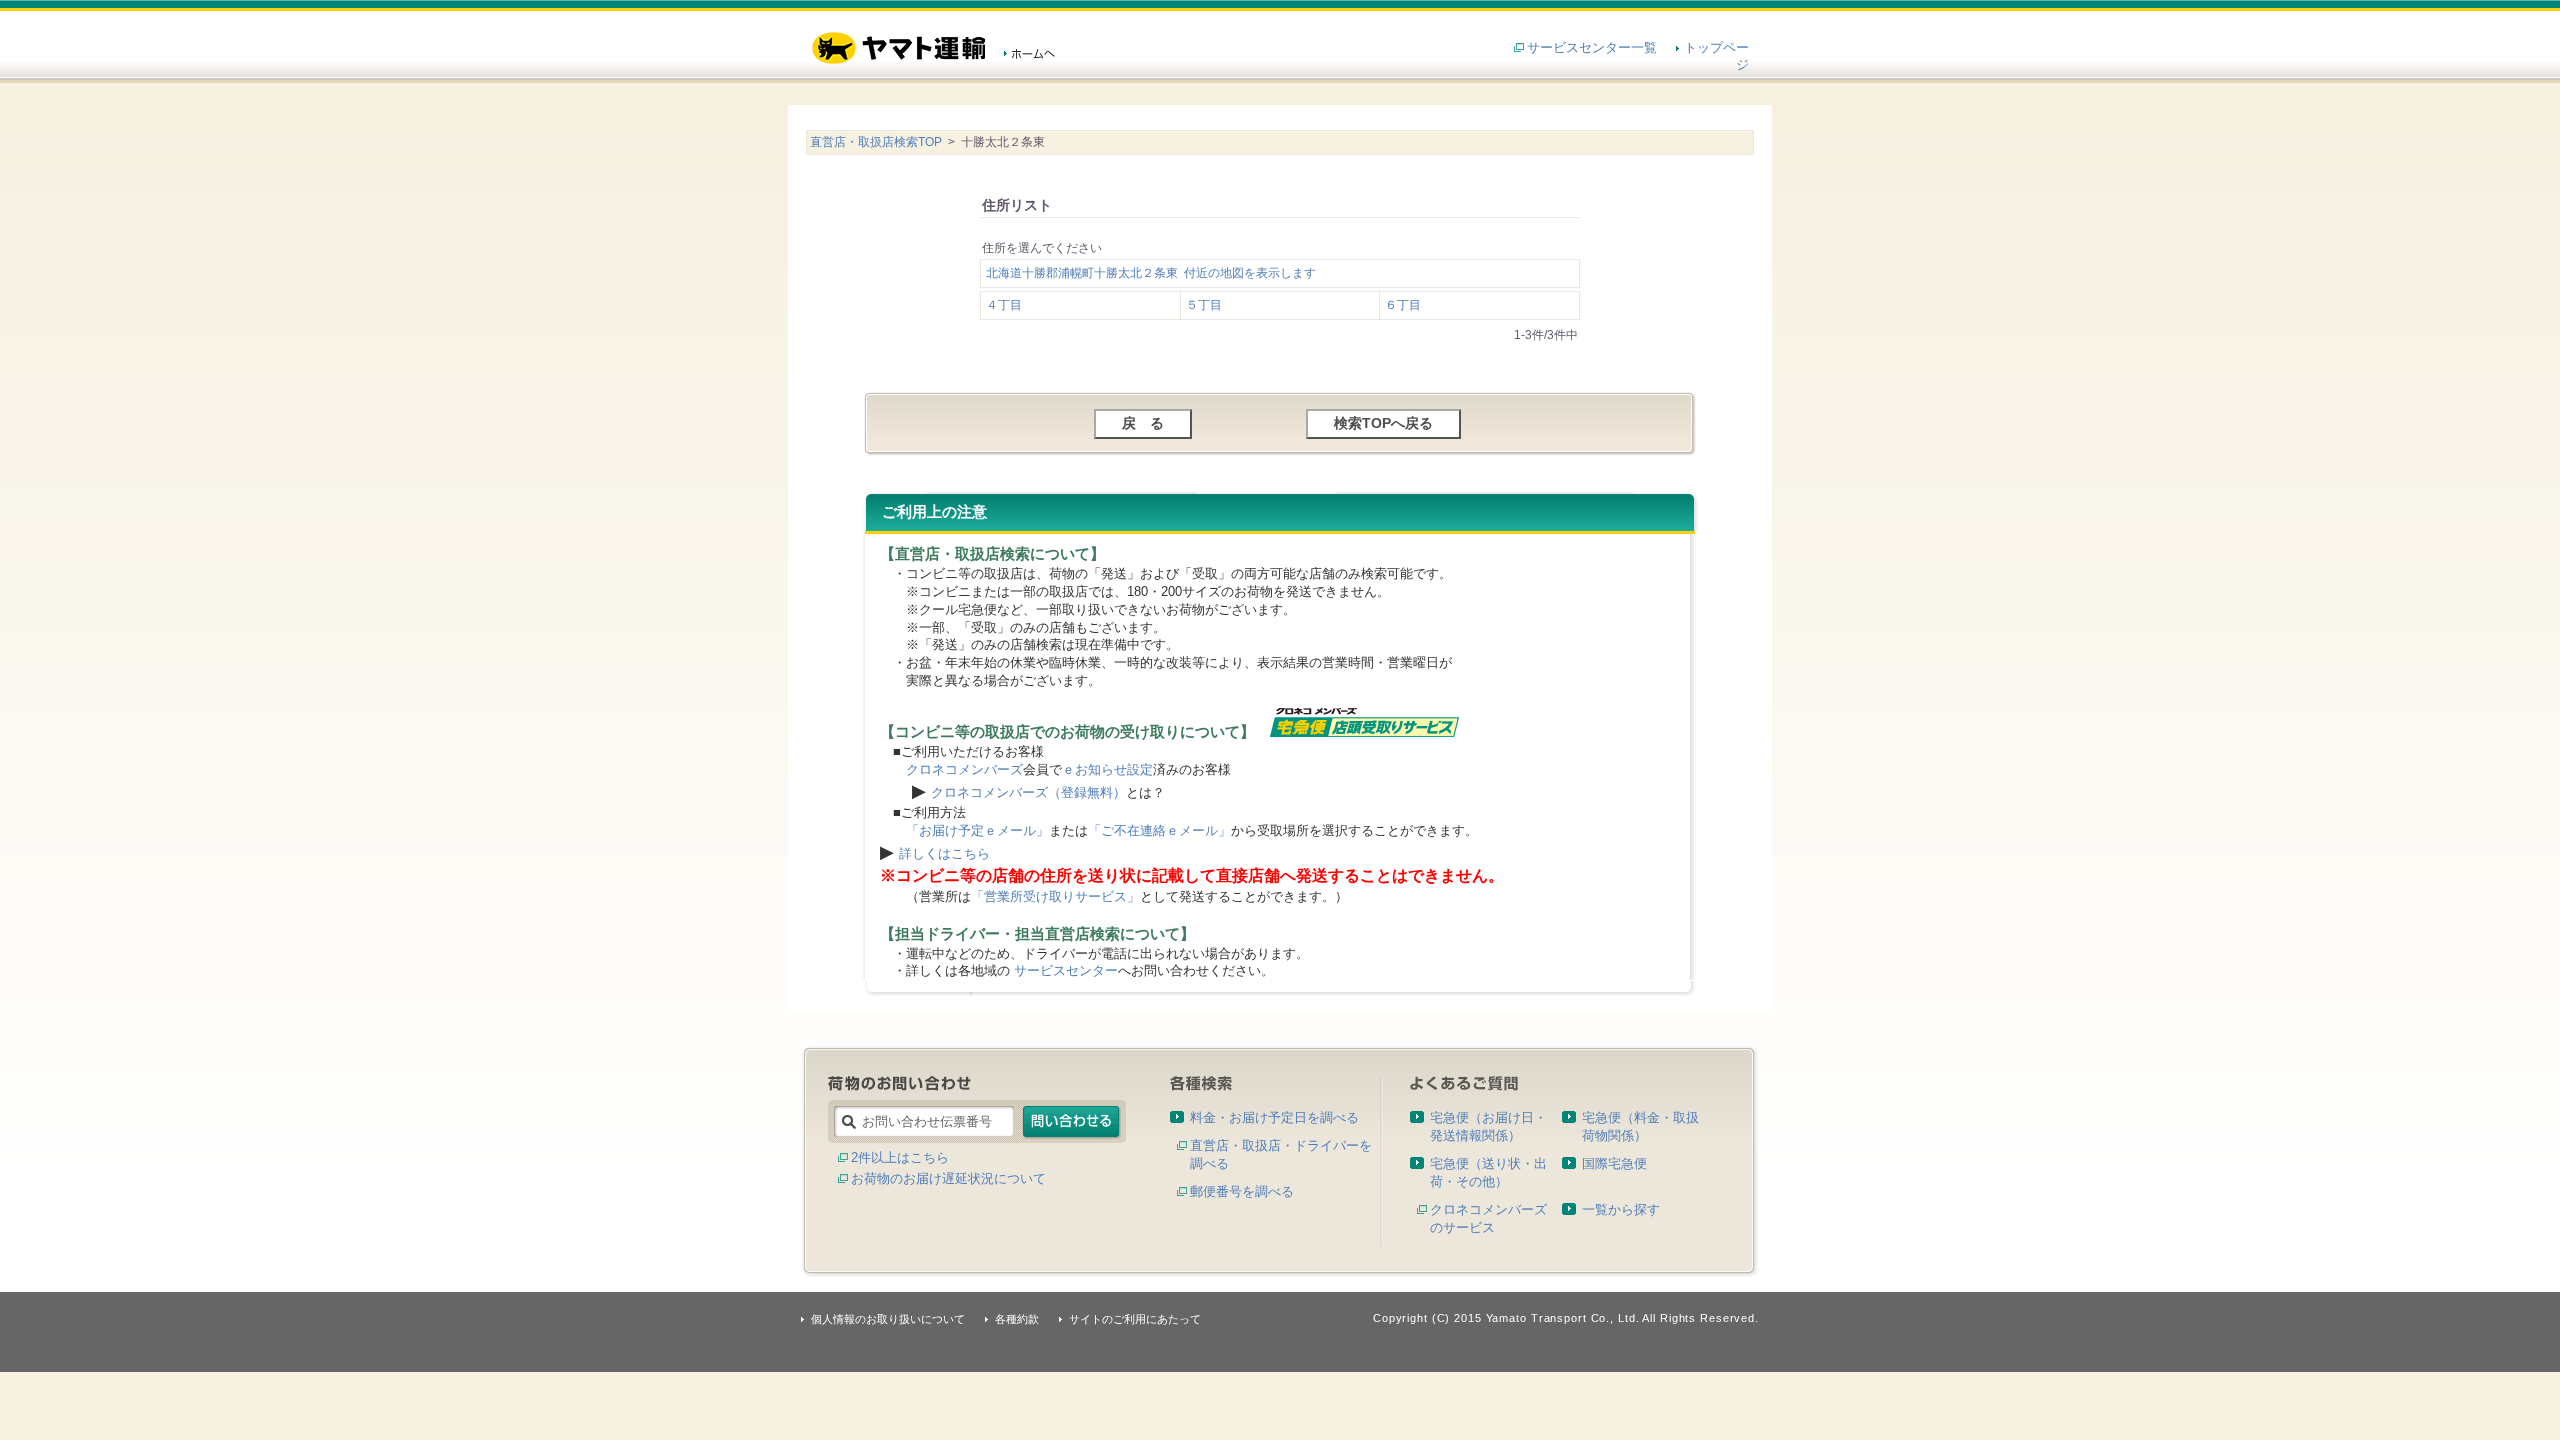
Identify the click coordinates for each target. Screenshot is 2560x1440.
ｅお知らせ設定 (1107, 769)
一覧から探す (1621, 1209)
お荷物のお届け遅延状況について (948, 1178)
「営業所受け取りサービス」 (1055, 896)
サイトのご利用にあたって (1135, 1319)
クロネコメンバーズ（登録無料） (1028, 792)
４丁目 (1004, 305)
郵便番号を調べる (1242, 1191)
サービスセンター (1066, 970)
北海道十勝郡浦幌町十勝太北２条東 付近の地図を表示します (1151, 273)
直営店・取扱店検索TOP (876, 142)
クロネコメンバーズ (964, 769)
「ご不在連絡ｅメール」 (1159, 830)
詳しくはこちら (944, 853)
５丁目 (1204, 305)
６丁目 (1403, 305)
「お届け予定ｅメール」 (977, 830)
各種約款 (1017, 1319)
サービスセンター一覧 (1592, 47)
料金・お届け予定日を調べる (1274, 1117)
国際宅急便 (1614, 1163)
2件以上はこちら (900, 1157)
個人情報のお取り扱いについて (888, 1319)
